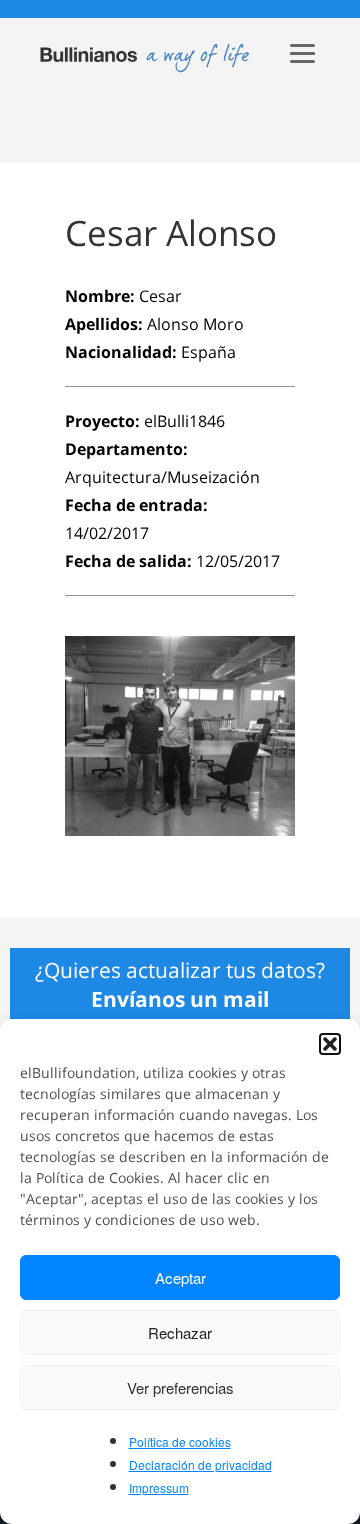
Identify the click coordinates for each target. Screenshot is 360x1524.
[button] (330, 1044)
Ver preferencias (180, 1387)
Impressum (159, 1487)
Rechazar (180, 1332)
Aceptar (180, 1277)
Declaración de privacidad (200, 1464)
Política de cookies (180, 1441)
